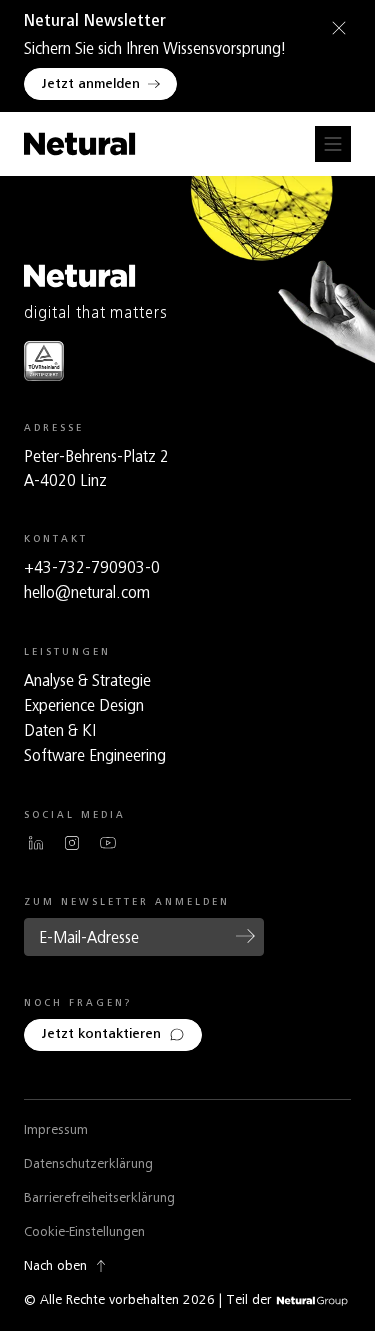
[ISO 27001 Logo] (44, 360)
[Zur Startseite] (80, 144)
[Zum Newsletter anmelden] (246, 936)
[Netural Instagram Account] (72, 843)
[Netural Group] (312, 1301)
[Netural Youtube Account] (108, 843)
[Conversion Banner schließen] (335, 28)
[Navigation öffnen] (333, 144)
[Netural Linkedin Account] (36, 843)
